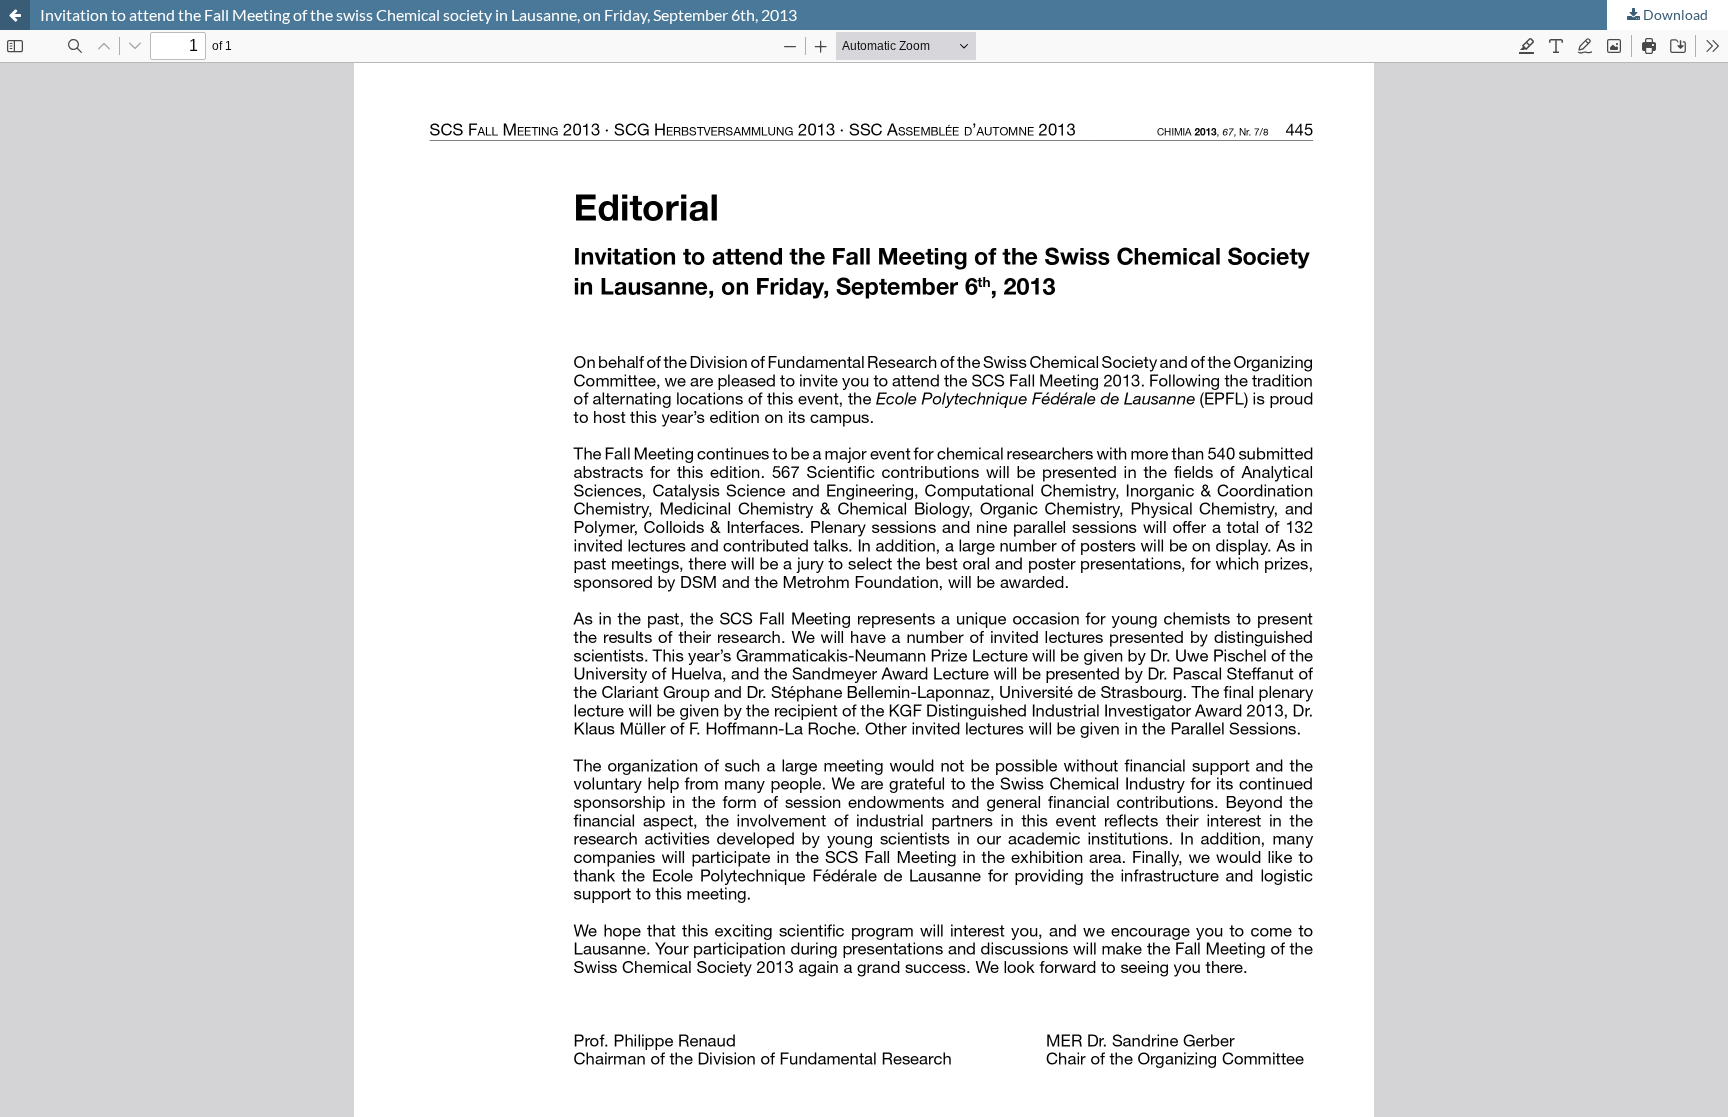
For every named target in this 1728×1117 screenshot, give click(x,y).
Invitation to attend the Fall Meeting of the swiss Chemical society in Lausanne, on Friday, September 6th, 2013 (418, 14)
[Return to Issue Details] (15, 15)
